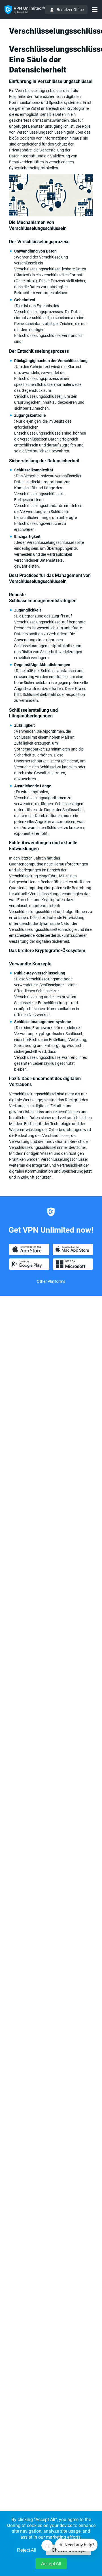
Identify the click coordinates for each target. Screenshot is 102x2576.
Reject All (27, 2550)
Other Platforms (51, 1281)
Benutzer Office (70, 10)
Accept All (51, 2564)
